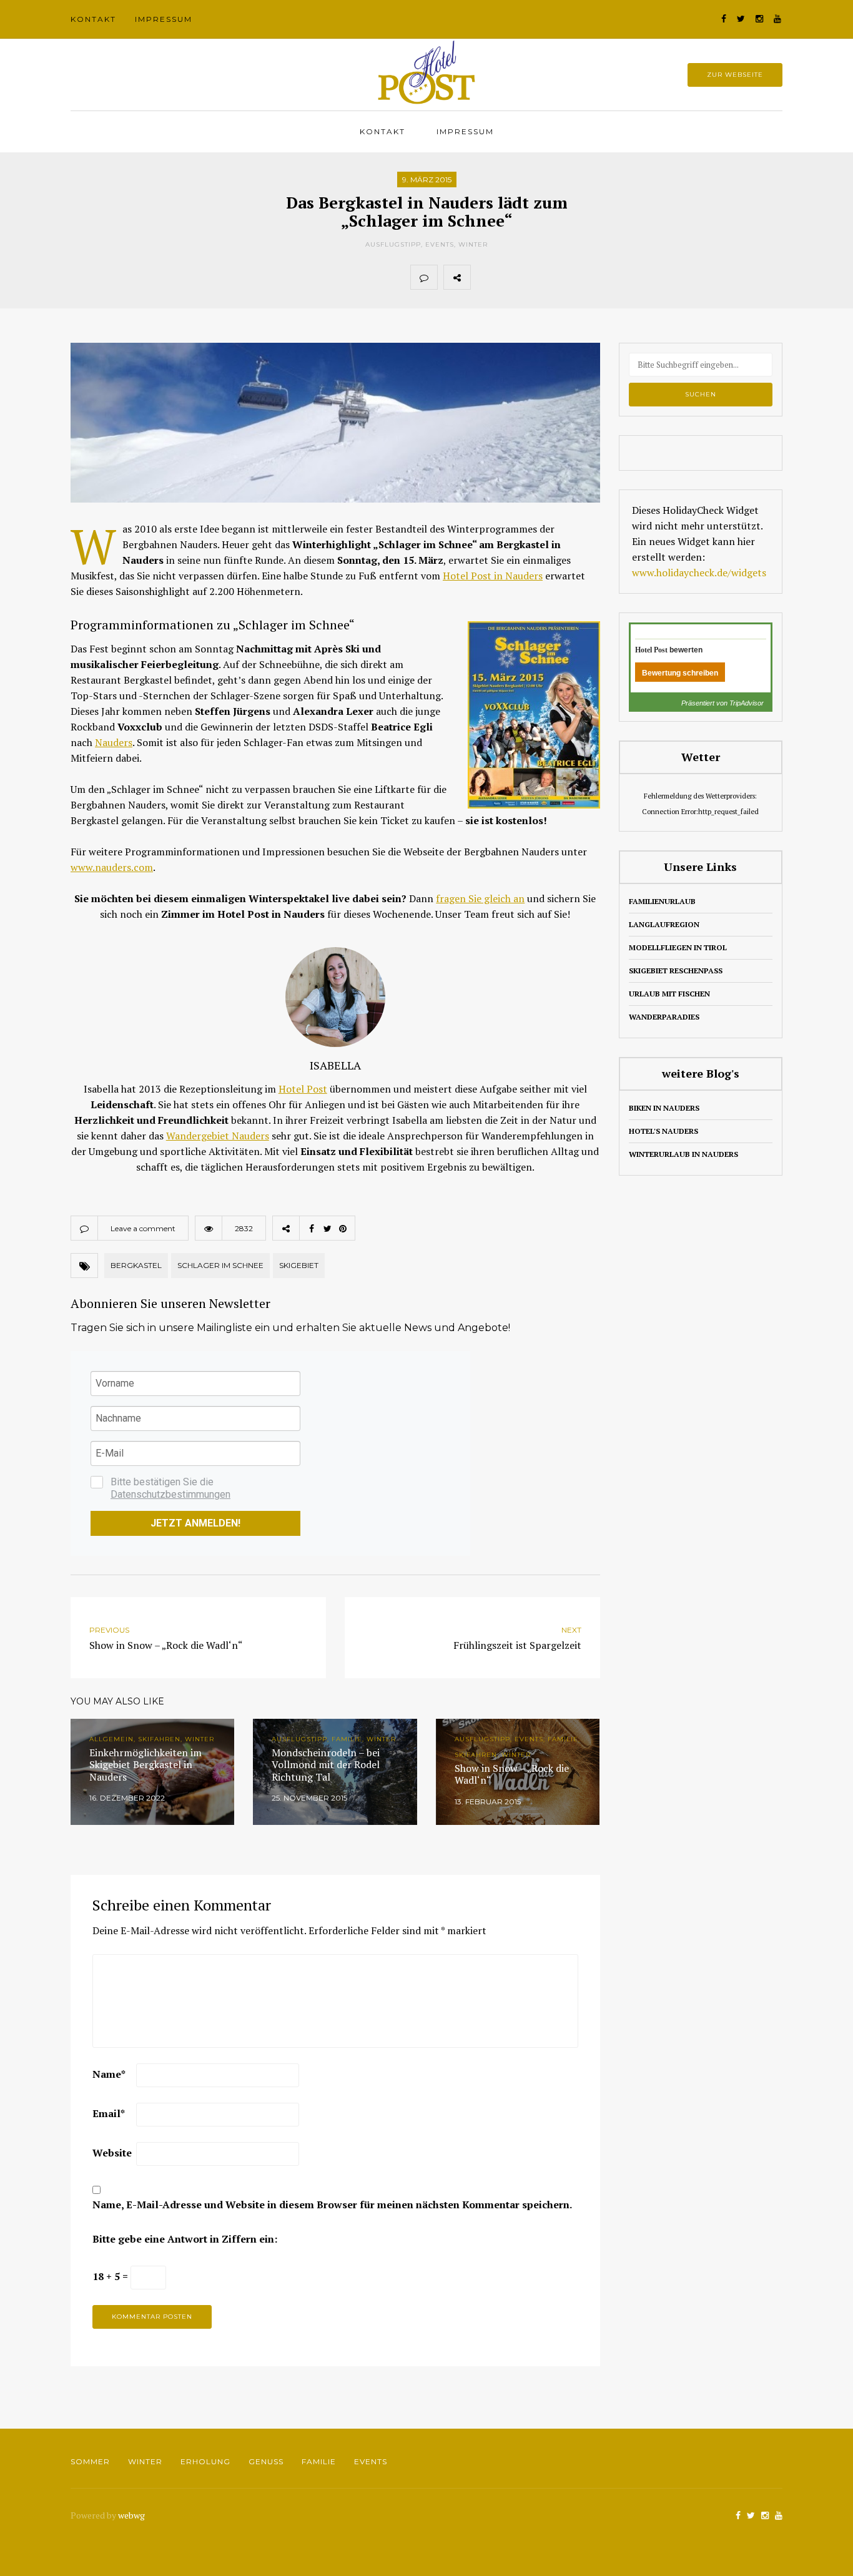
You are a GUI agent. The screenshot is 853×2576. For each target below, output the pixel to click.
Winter (473, 244)
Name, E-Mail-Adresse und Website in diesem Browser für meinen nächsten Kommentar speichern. (332, 2205)
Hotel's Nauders (663, 1131)
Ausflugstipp (393, 244)
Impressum (164, 19)
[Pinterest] (539, 277)
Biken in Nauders (664, 1108)
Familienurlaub (662, 901)
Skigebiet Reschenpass (676, 971)
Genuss (266, 2461)
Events (440, 244)
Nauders (114, 742)
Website (112, 2153)
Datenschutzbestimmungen (170, 1494)
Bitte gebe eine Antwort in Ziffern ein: (185, 2239)
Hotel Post (303, 1089)
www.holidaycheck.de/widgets (699, 573)
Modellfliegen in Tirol (678, 947)
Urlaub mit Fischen (669, 994)
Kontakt (93, 19)
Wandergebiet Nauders (218, 1136)
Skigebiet (299, 1265)
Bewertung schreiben (680, 673)
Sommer (90, 2461)
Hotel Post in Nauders (493, 576)
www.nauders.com (112, 867)
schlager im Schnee (220, 1265)
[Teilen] (484, 277)
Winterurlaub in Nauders (683, 1154)
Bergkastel (136, 1265)
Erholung (205, 2461)
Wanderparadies (664, 1017)
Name (109, 2074)
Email (109, 2113)
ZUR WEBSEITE (735, 75)
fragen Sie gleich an (480, 898)
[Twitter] (511, 277)
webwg (132, 2515)
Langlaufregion (664, 924)
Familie (319, 2461)
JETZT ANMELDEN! (195, 1523)
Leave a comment (143, 1228)
